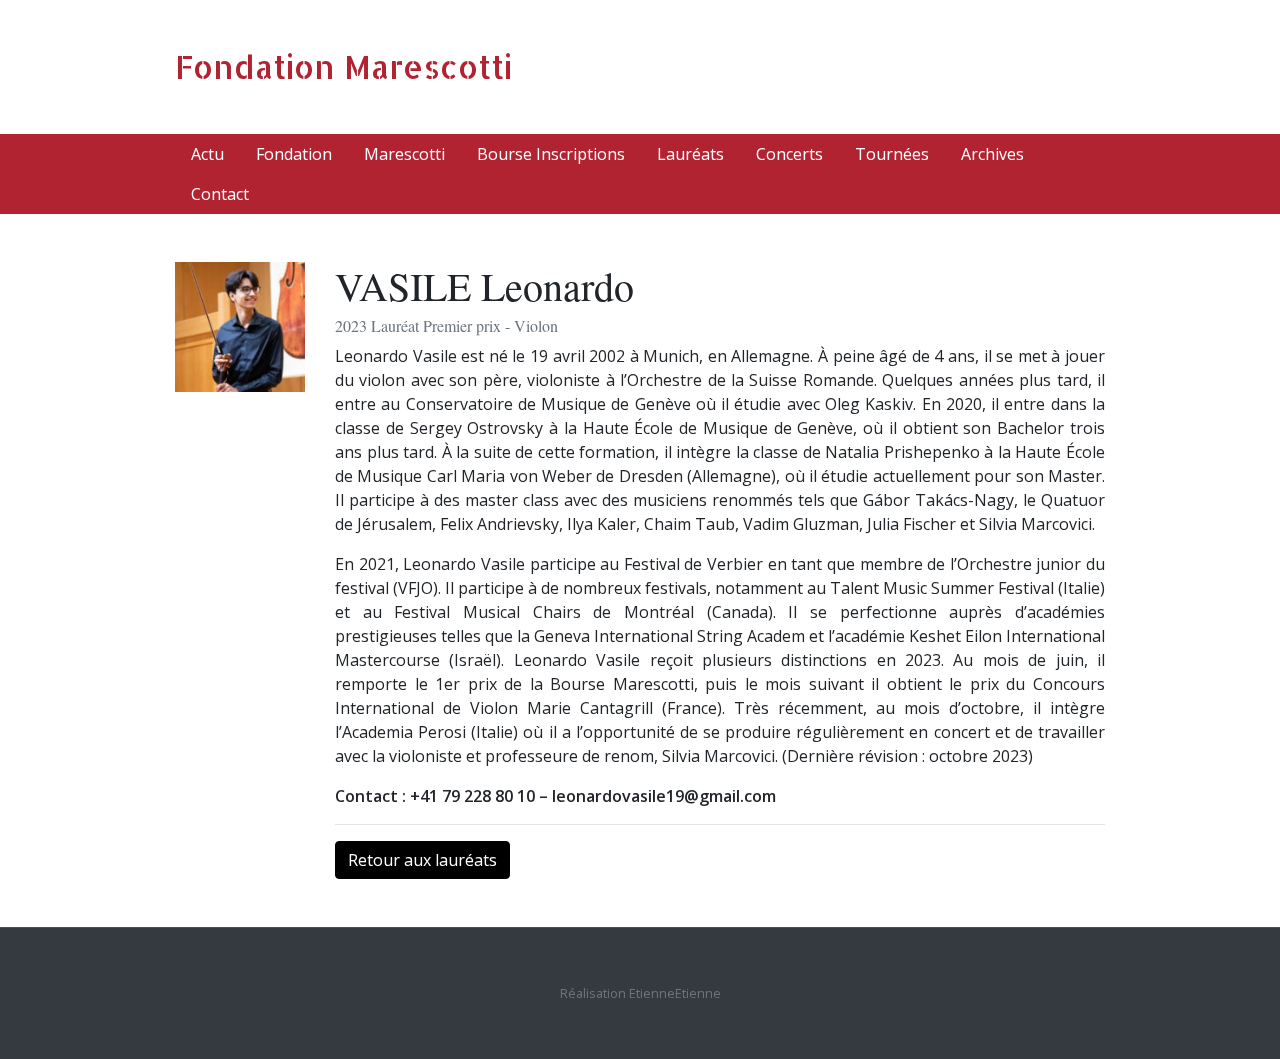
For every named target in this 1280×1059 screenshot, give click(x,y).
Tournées (892, 154)
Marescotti (404, 154)
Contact (220, 194)
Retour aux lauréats (422, 860)
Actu (207, 154)
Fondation (294, 154)
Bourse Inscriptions (551, 154)
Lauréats (690, 154)
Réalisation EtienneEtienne (640, 993)
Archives (992, 154)
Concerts (789, 154)
